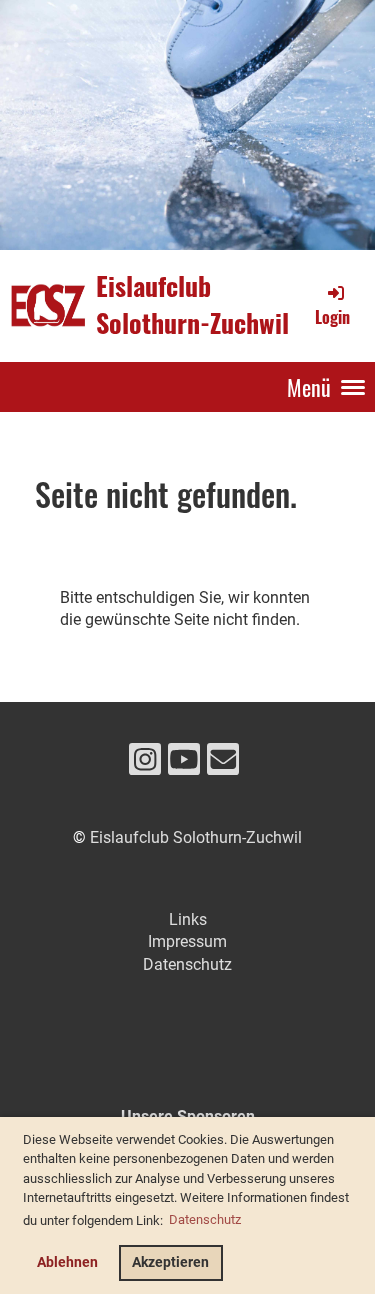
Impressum (187, 941)
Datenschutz (187, 964)
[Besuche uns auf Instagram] (145, 764)
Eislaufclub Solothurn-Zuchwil (192, 305)
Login (332, 316)
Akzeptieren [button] (170, 1262)
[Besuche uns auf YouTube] (184, 764)
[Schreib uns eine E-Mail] (223, 764)
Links (188, 919)
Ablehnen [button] (67, 1262)
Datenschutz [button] (205, 1219)
